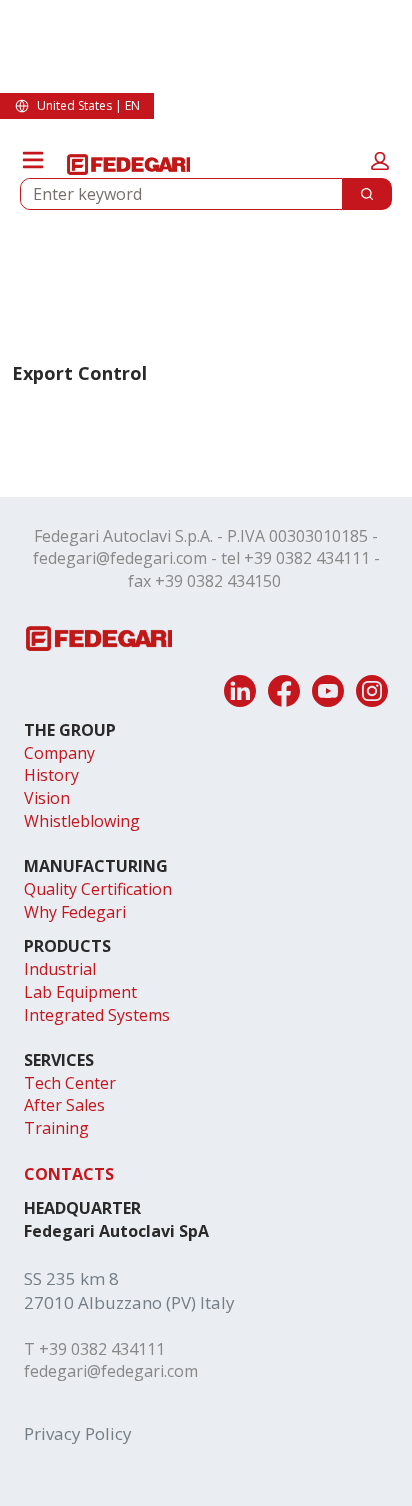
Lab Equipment (80, 992)
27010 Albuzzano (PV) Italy (129, 1302)
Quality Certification (98, 889)
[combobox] (173, 194)
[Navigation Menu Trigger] (33, 160)
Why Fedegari (75, 912)
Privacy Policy (78, 1433)
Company (59, 753)
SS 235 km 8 (71, 1278)
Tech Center (70, 1083)
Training (56, 1128)
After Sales (64, 1105)
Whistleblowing (82, 821)
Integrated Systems (97, 1015)
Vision (47, 798)
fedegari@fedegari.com (120, 558)
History (51, 775)
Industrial (60, 969)
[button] (380, 161)
